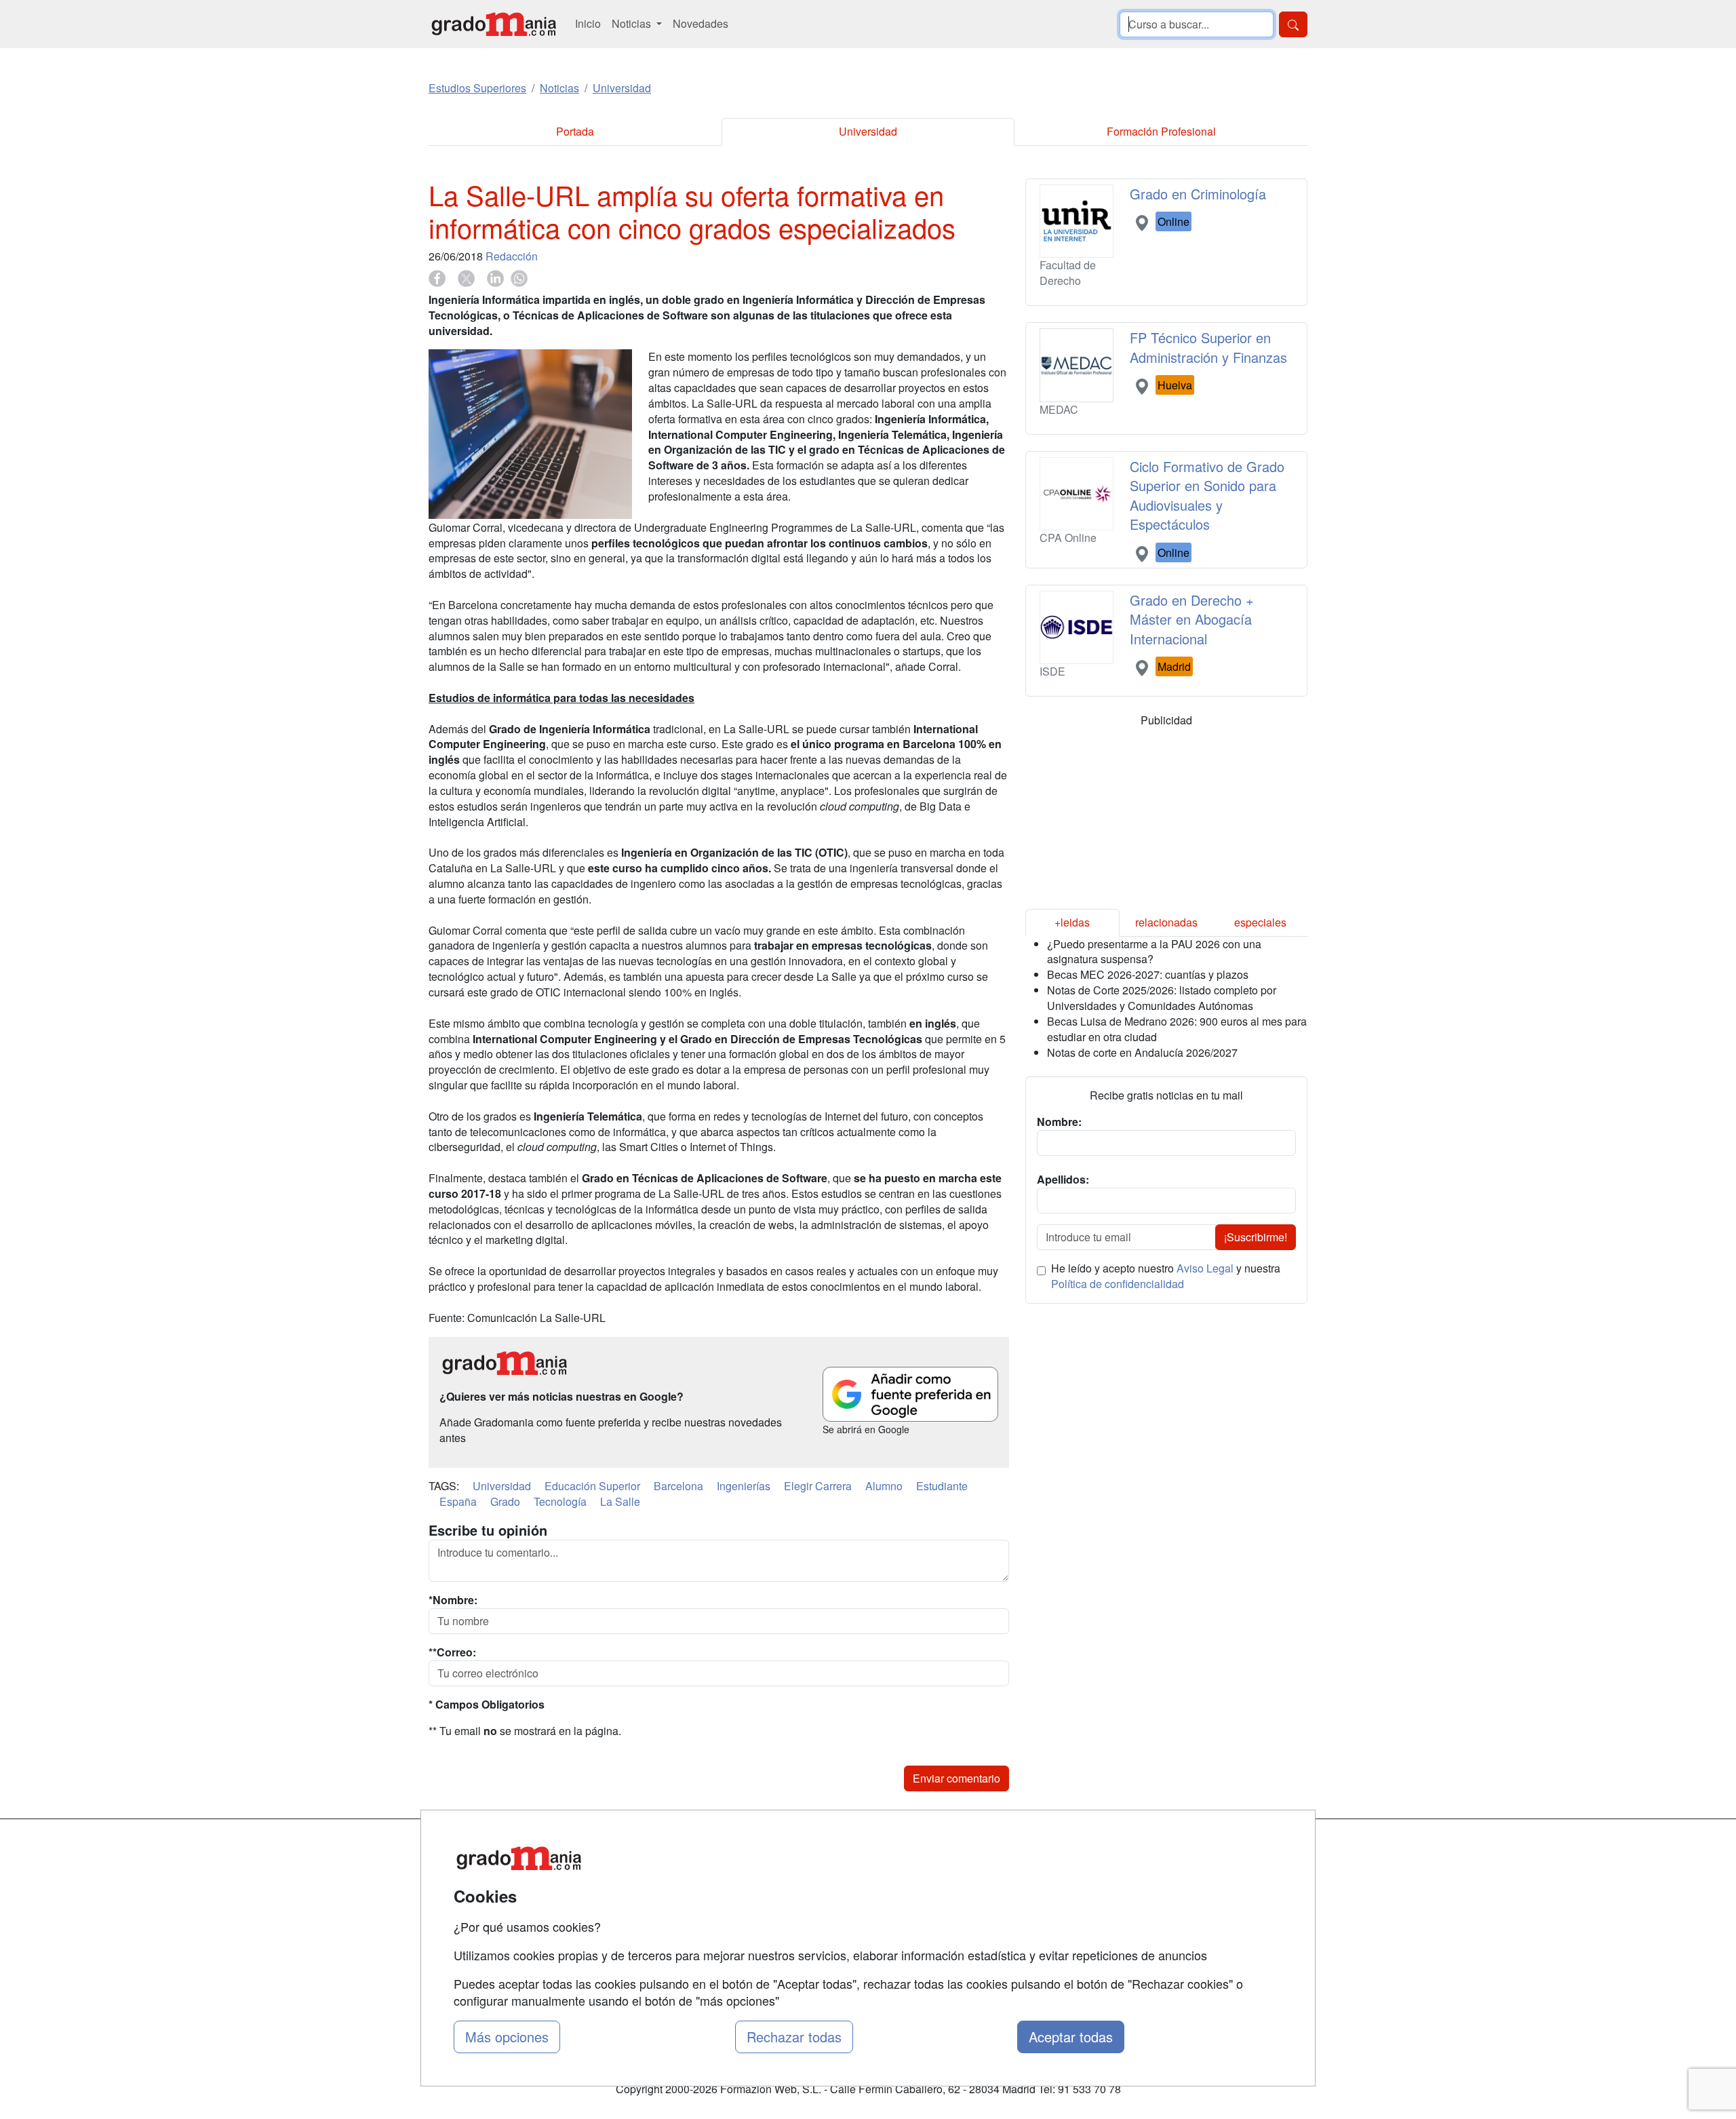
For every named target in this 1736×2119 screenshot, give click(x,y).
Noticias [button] (633, 23)
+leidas (1072, 922)
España (458, 1501)
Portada (575, 131)
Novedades (701, 23)
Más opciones (507, 2037)
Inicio (588, 23)
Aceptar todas (1071, 2037)
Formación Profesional (1161, 131)
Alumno (884, 1486)
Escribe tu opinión (488, 1530)
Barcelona (678, 1486)
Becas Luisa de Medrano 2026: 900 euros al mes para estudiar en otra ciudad (1177, 1029)
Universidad (868, 131)
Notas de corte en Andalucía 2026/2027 (1142, 1052)
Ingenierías (744, 1486)
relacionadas (1166, 922)
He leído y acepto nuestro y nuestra (1166, 1276)
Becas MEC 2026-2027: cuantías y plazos (1148, 974)
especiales (1260, 922)
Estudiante (942, 1486)
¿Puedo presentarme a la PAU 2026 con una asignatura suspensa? (1154, 952)
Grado (505, 1501)
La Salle (620, 1501)
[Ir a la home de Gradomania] (494, 24)
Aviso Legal (1205, 1268)
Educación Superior (592, 1486)
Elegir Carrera (818, 1486)
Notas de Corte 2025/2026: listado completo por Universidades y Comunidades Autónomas (1162, 998)
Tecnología (560, 1501)
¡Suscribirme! (1256, 1237)
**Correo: (452, 1652)
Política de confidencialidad (1118, 1284)
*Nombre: (453, 1600)
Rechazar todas (794, 2037)
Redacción (512, 256)
